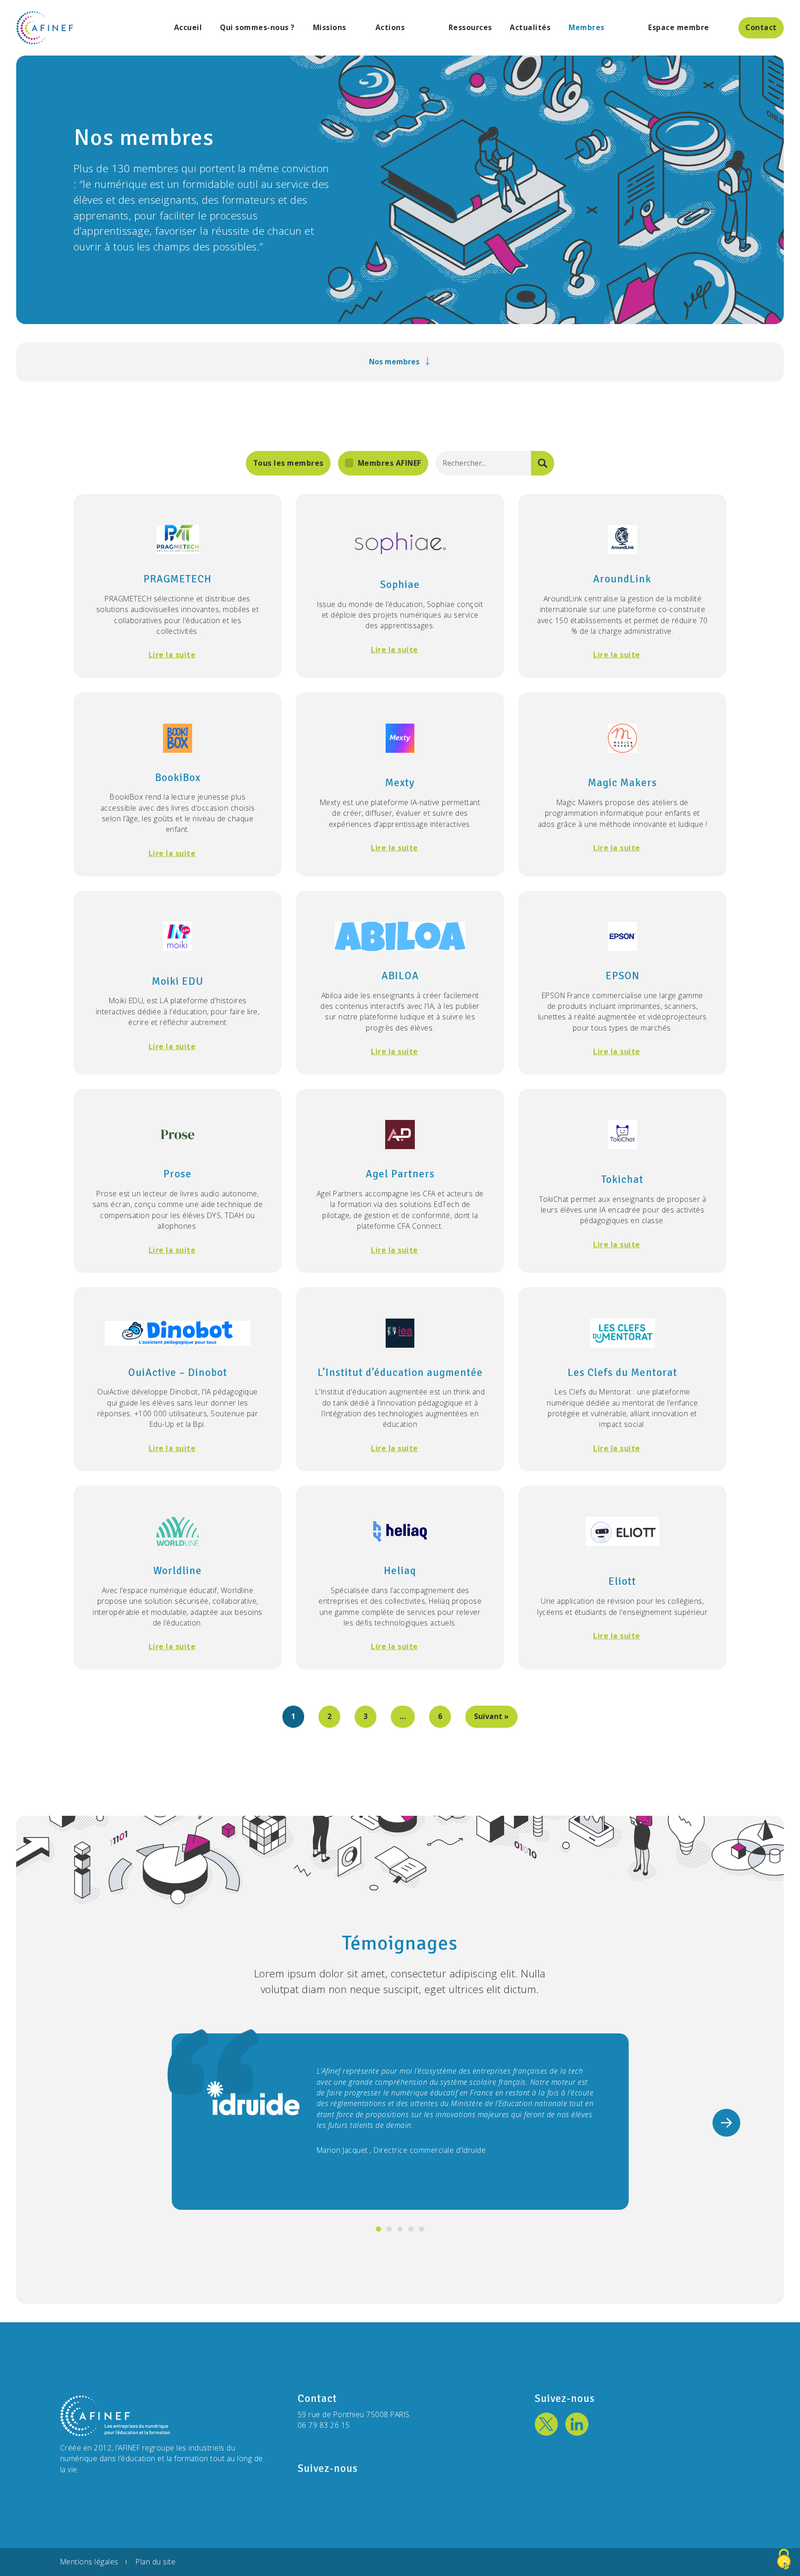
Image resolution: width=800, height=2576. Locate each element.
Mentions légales (89, 2562)
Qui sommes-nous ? (257, 28)
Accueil (188, 28)
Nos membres (394, 362)
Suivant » (491, 1716)
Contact (761, 27)
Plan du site (156, 2562)
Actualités (530, 28)
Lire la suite (172, 655)
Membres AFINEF (390, 463)
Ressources (470, 28)
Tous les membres (288, 463)
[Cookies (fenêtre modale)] (784, 2560)
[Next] (726, 2123)
